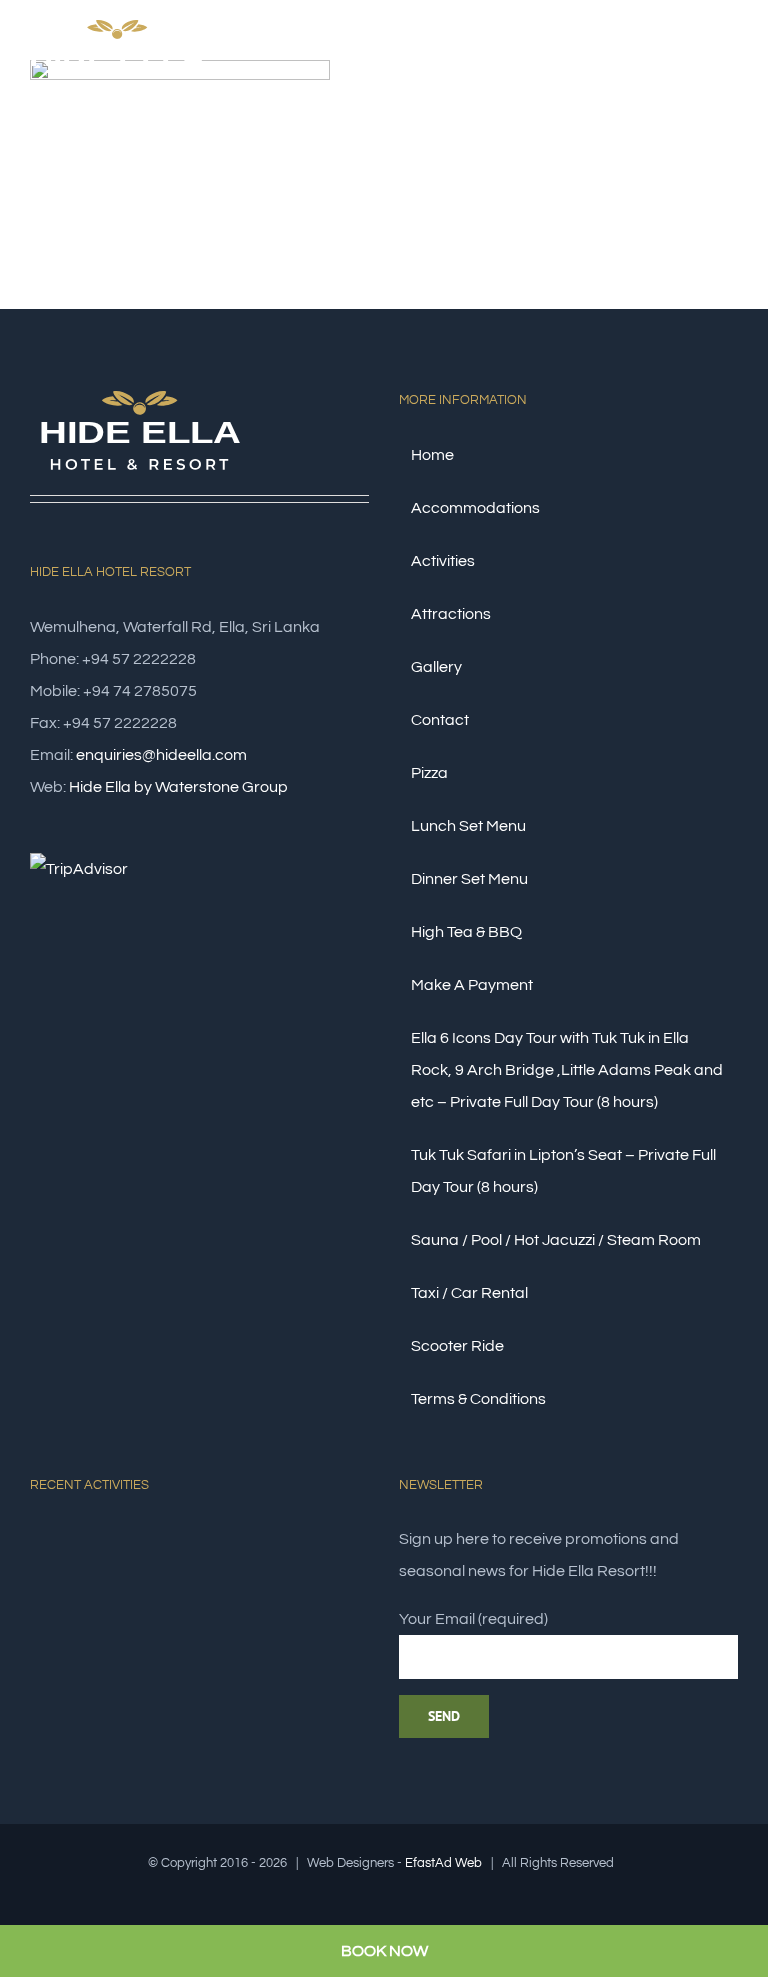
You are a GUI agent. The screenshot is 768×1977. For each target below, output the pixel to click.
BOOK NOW (384, 1951)
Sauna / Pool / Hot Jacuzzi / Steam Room (556, 1240)
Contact (440, 720)
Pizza (429, 773)
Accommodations (475, 508)
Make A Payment (472, 985)
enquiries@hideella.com (161, 755)
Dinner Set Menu (469, 879)
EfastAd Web (443, 1863)
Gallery (436, 667)
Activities (443, 561)
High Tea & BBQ (466, 932)
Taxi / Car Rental (469, 1293)
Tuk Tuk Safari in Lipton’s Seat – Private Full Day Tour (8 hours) (563, 1171)
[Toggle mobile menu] (730, 63)
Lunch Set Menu (468, 826)
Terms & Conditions (478, 1399)
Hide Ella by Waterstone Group (178, 787)
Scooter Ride (457, 1346)
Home (432, 455)
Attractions (451, 614)
